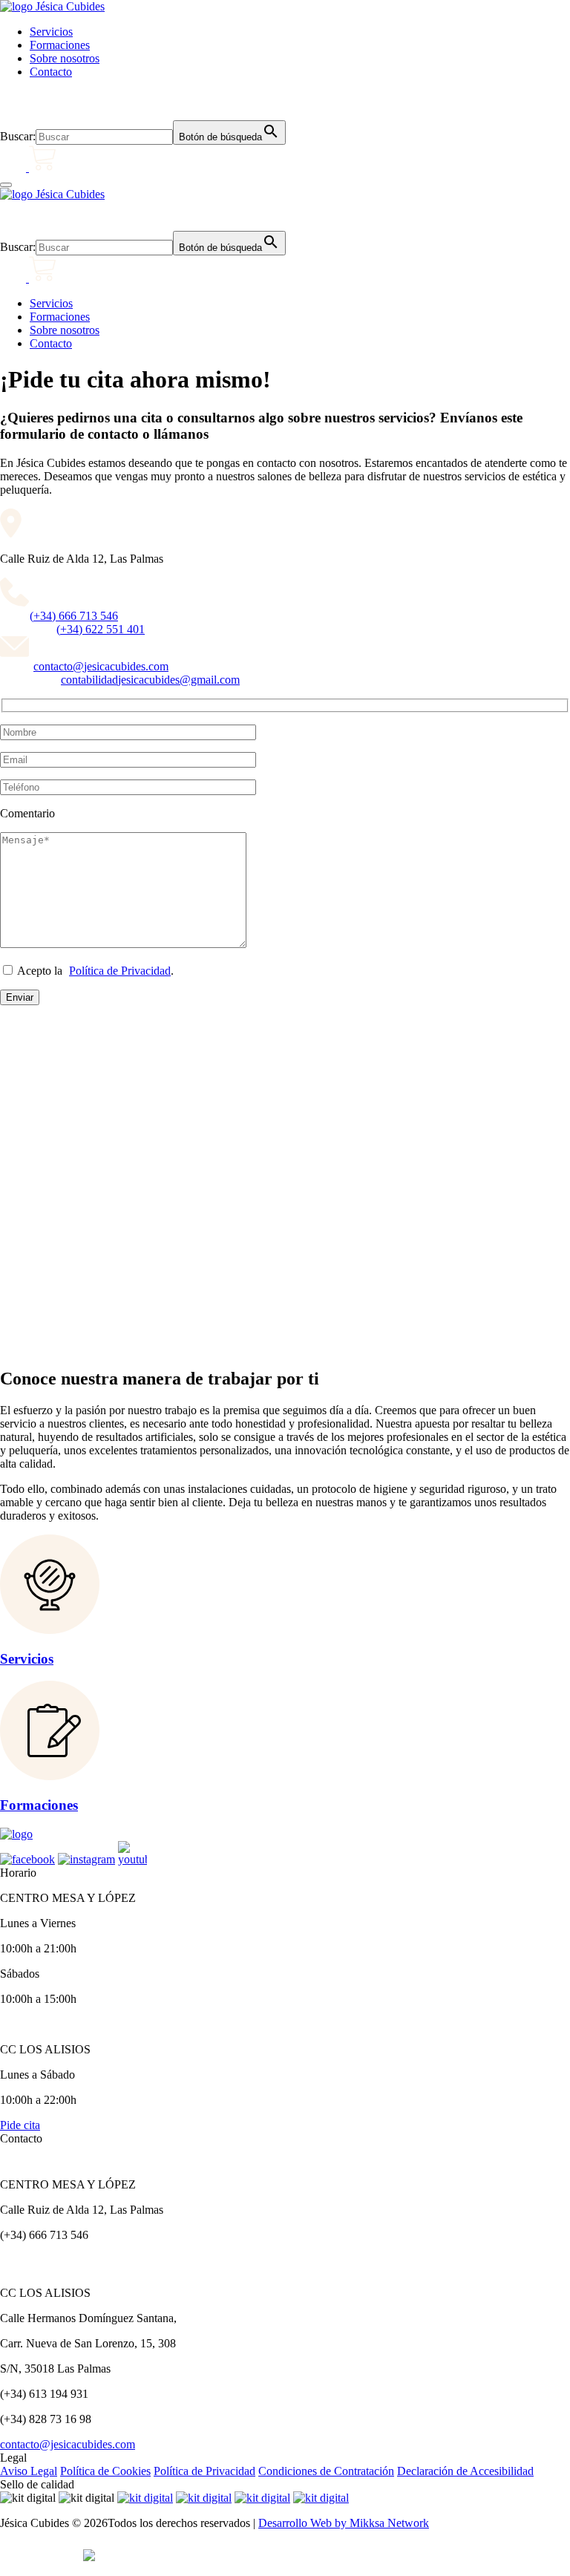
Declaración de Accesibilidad (465, 2471)
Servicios (51, 32)
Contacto (51, 72)
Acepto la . (94, 971)
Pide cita (20, 2125)
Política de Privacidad (120, 971)
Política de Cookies (105, 2471)
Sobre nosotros (65, 58)
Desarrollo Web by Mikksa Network (344, 2523)
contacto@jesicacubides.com (101, 666)
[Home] (52, 6)
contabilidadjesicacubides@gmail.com (150, 680)
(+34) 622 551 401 (101, 629)
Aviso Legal (29, 2471)
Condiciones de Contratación (326, 2471)
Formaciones (60, 45)
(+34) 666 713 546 (74, 616)
